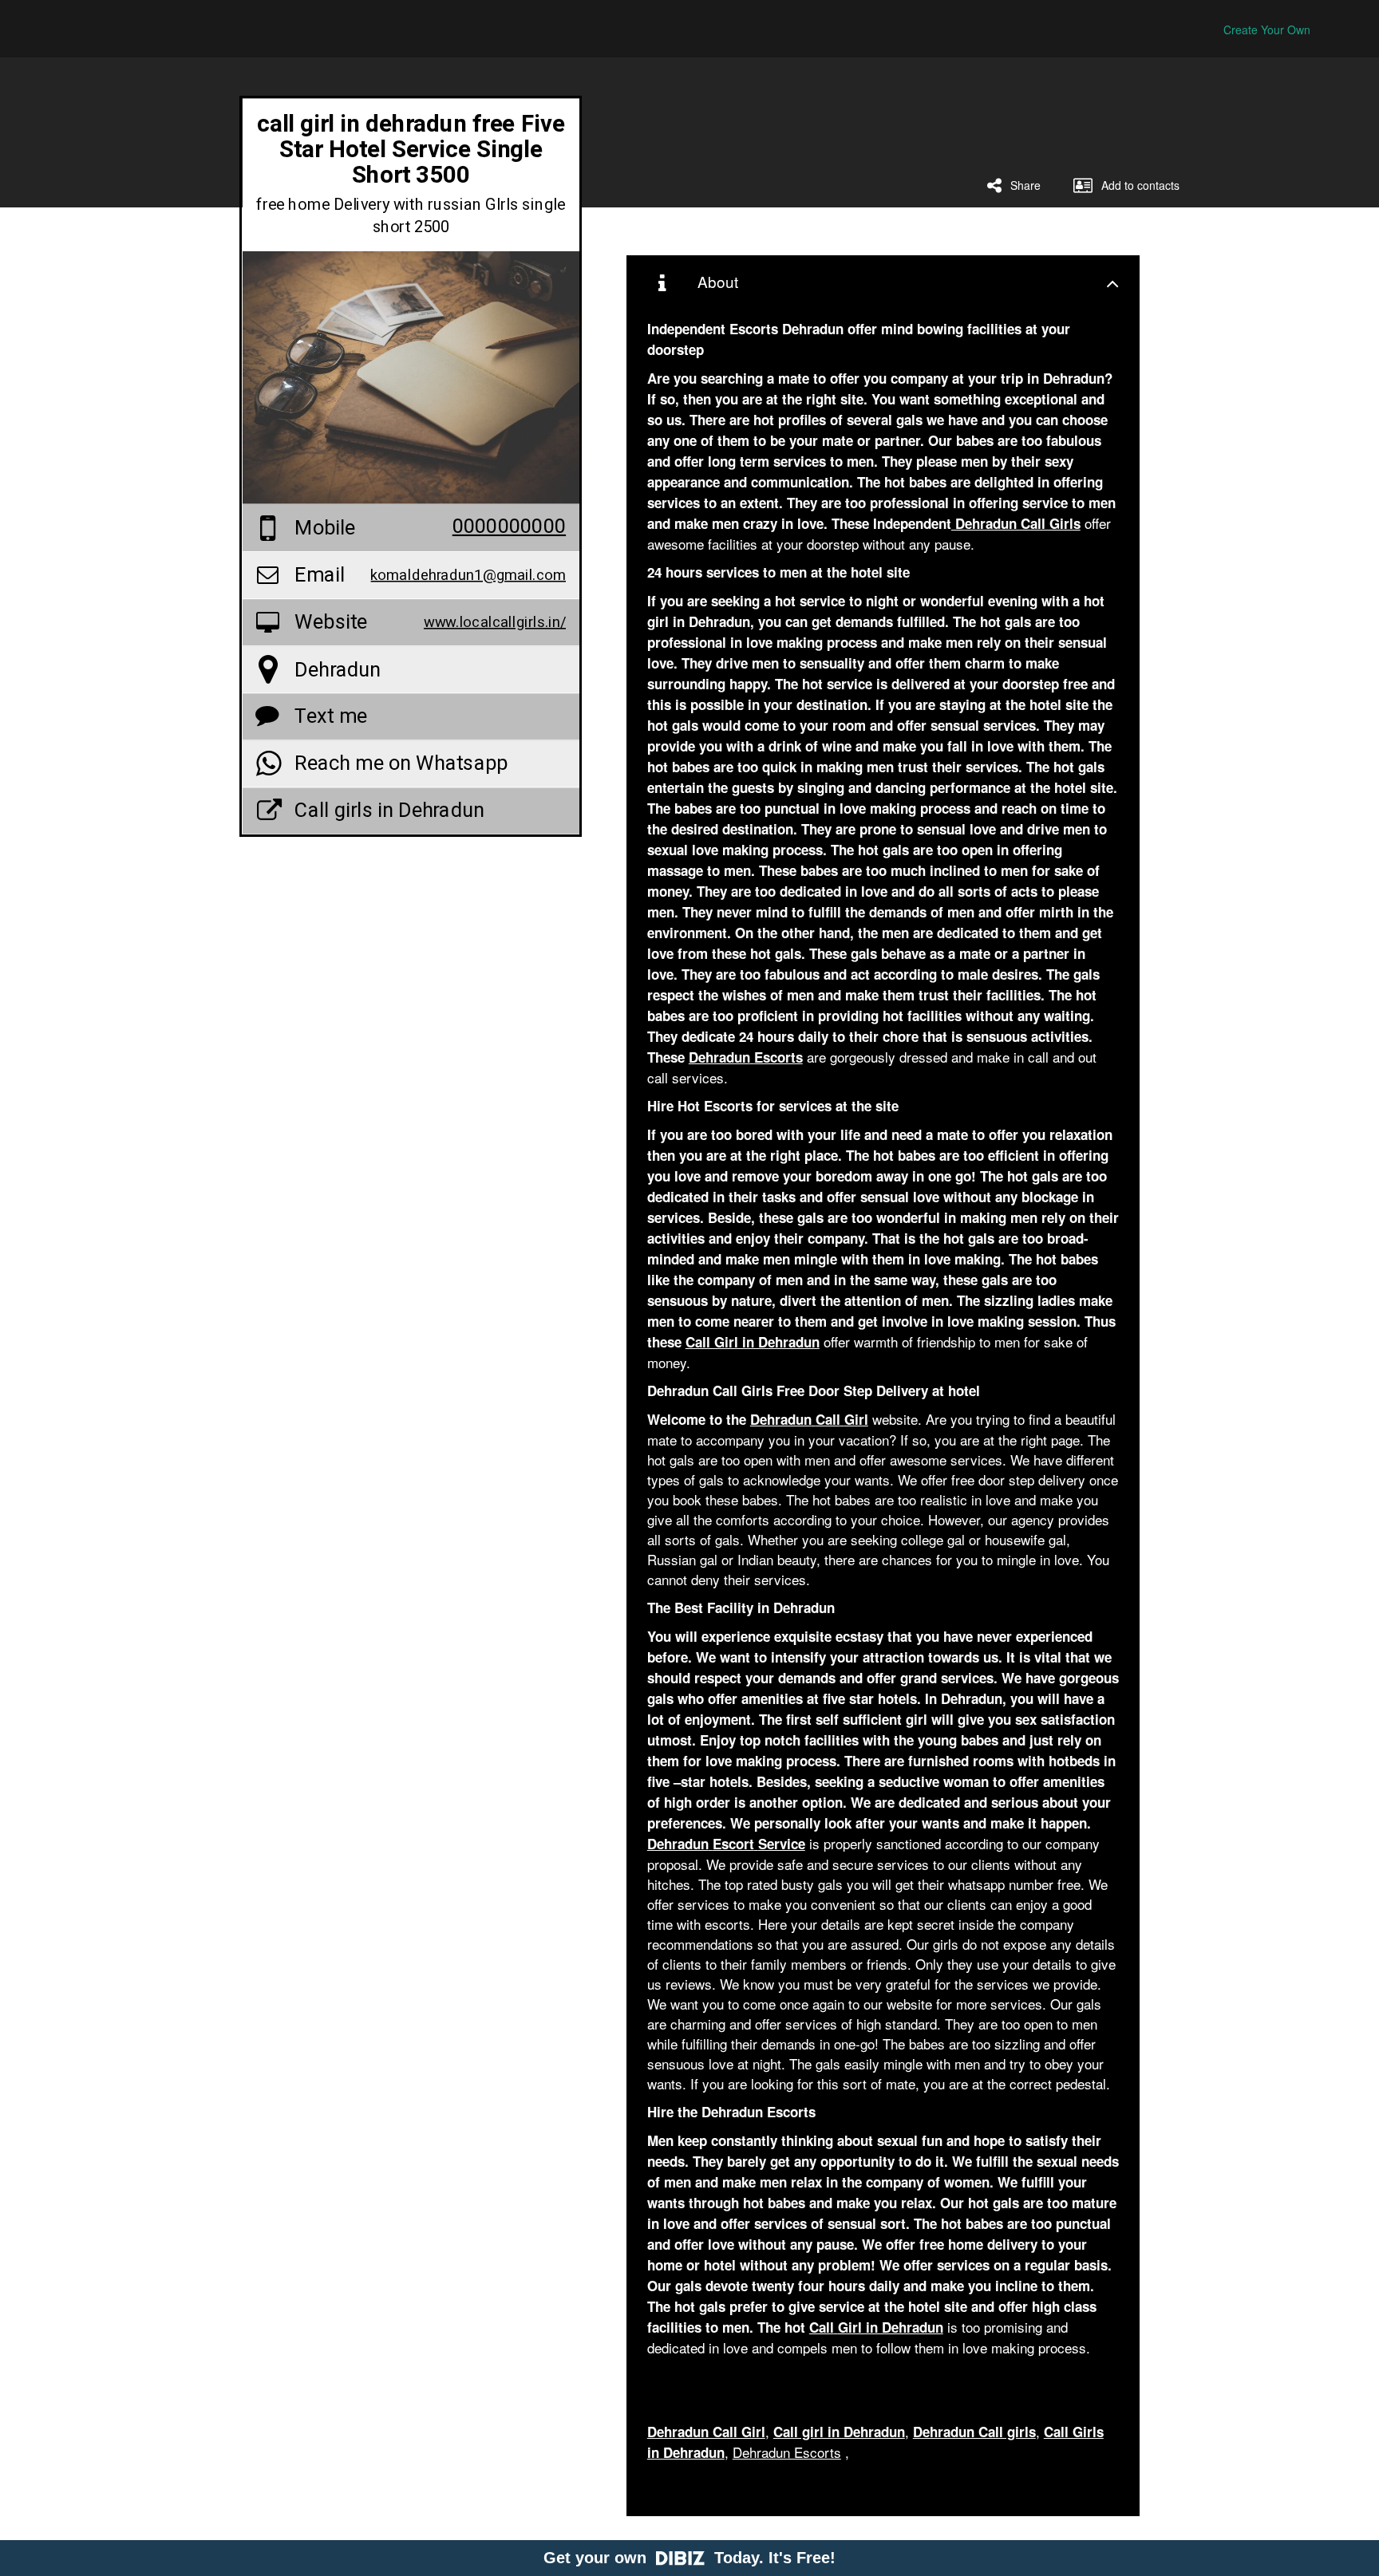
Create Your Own (1267, 30)
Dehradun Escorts (787, 2452)
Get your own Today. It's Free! (689, 2558)
